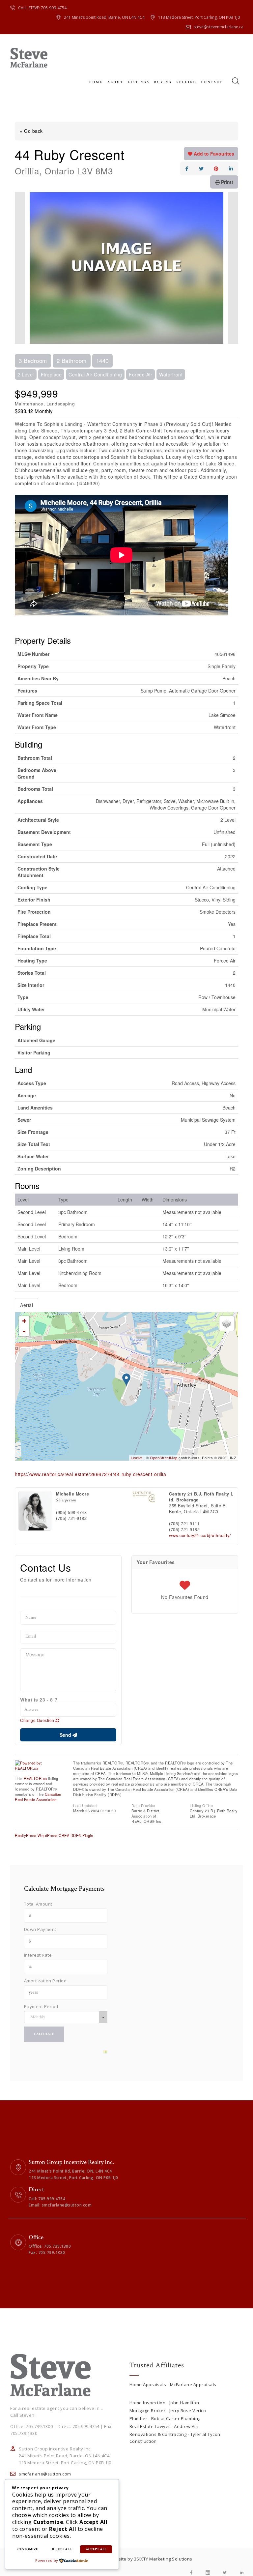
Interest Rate (38, 1955)
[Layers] (227, 1323)
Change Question (38, 1720)
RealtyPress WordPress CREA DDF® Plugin (54, 1835)
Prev (20, 268)
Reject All (62, 2549)
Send (66, 1735)
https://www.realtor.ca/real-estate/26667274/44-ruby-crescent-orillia (90, 1474)
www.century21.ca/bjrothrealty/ (200, 1535)
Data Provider (144, 1805)
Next (233, 268)
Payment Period (41, 2006)
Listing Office (201, 1805)
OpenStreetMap (164, 1458)
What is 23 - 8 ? (39, 1700)
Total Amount (38, 1904)
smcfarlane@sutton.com (45, 2474)
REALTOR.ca (35, 1778)
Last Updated (85, 1805)
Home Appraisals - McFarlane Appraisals (173, 2384)
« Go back (31, 131)
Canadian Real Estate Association (38, 1797)
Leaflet (137, 1458)
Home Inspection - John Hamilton (164, 2403)
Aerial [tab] (27, 1305)
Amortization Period (45, 1981)
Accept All (96, 2549)
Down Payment (40, 1929)
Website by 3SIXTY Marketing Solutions (151, 2559)
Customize (28, 2549)
